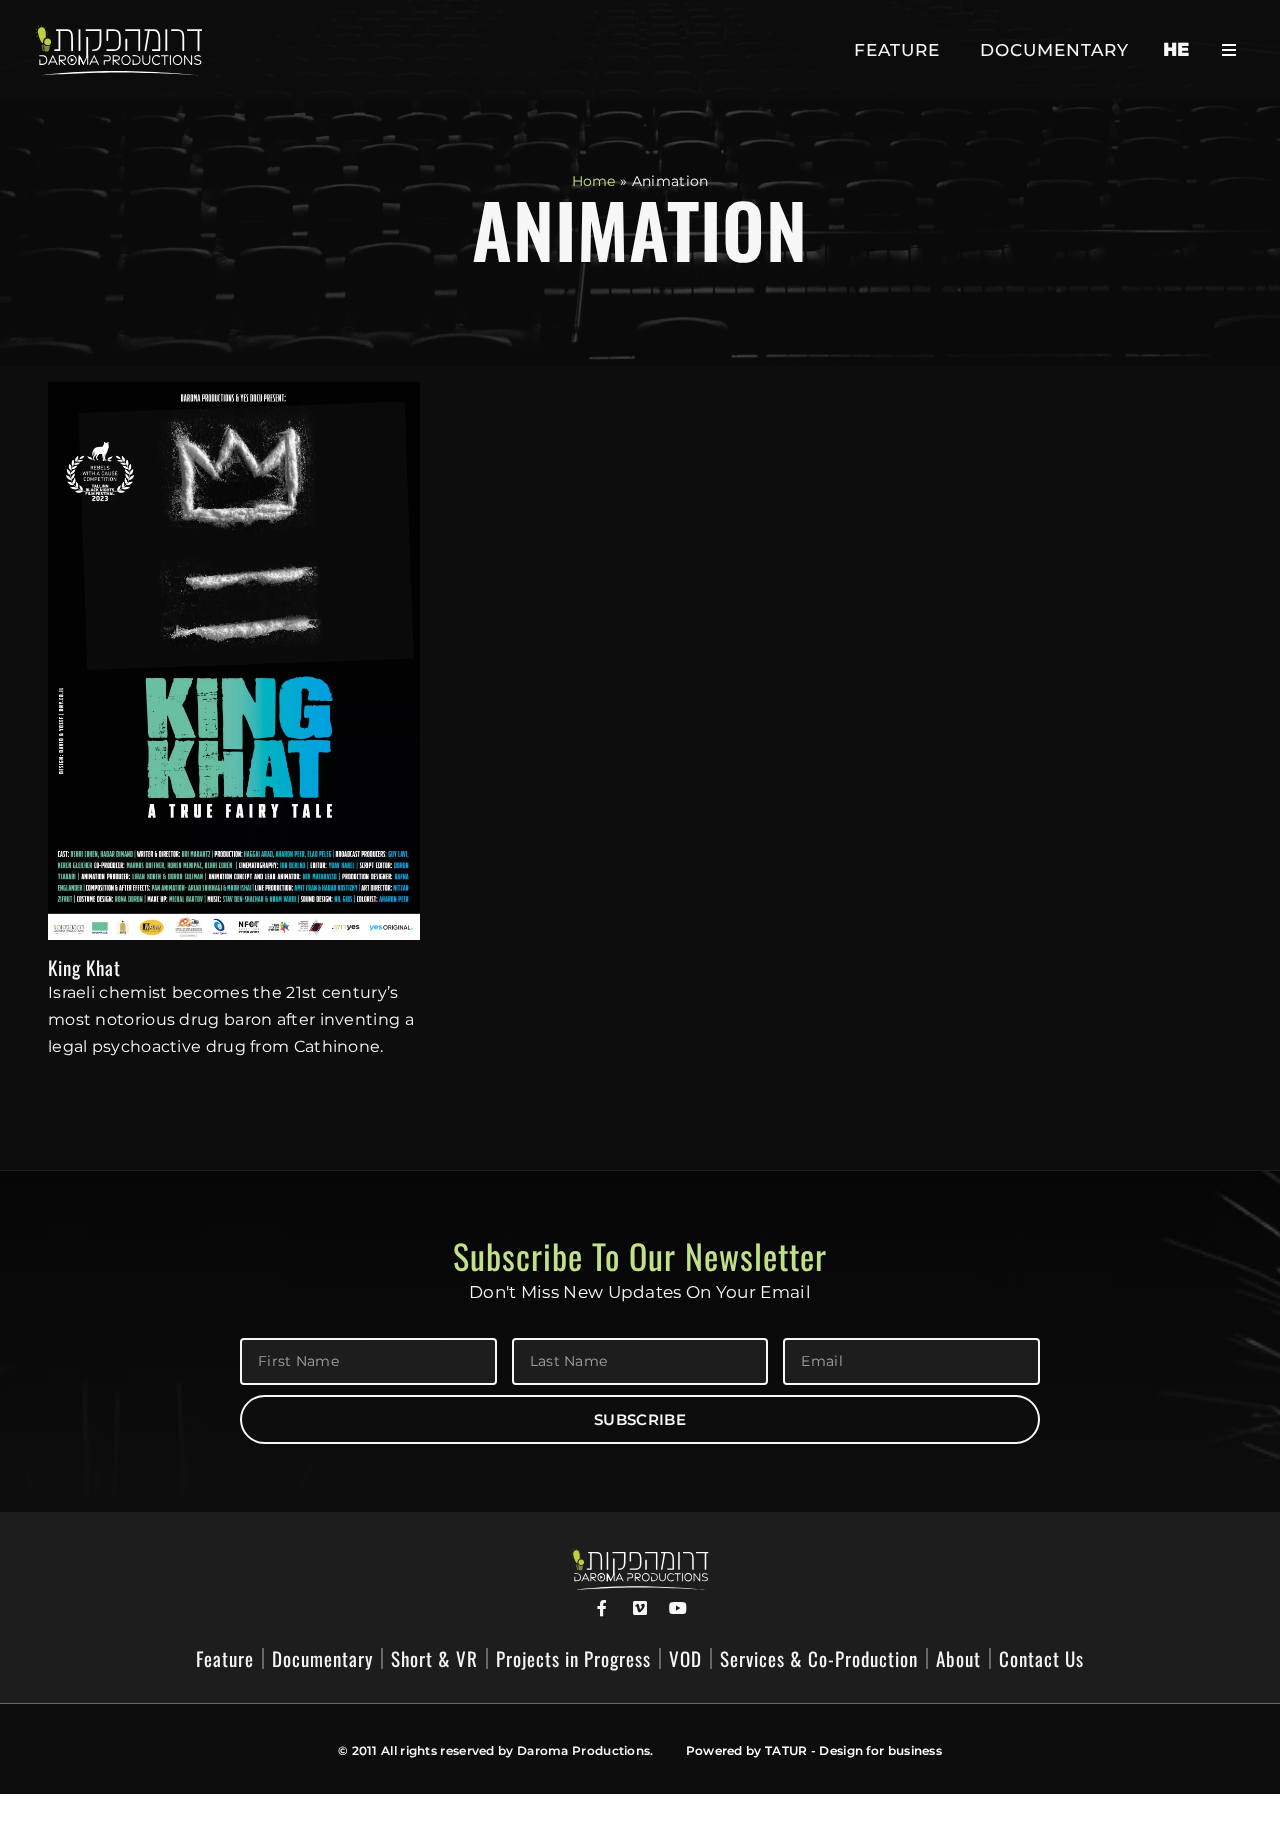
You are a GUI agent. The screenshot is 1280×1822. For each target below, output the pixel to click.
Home (594, 181)
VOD (685, 1658)
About (958, 1658)
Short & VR (434, 1658)
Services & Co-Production (819, 1658)
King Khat (84, 967)
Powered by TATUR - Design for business (814, 1750)
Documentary (1054, 50)
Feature (897, 50)
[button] (1228, 50)
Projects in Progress (573, 1658)
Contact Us (1041, 1658)
